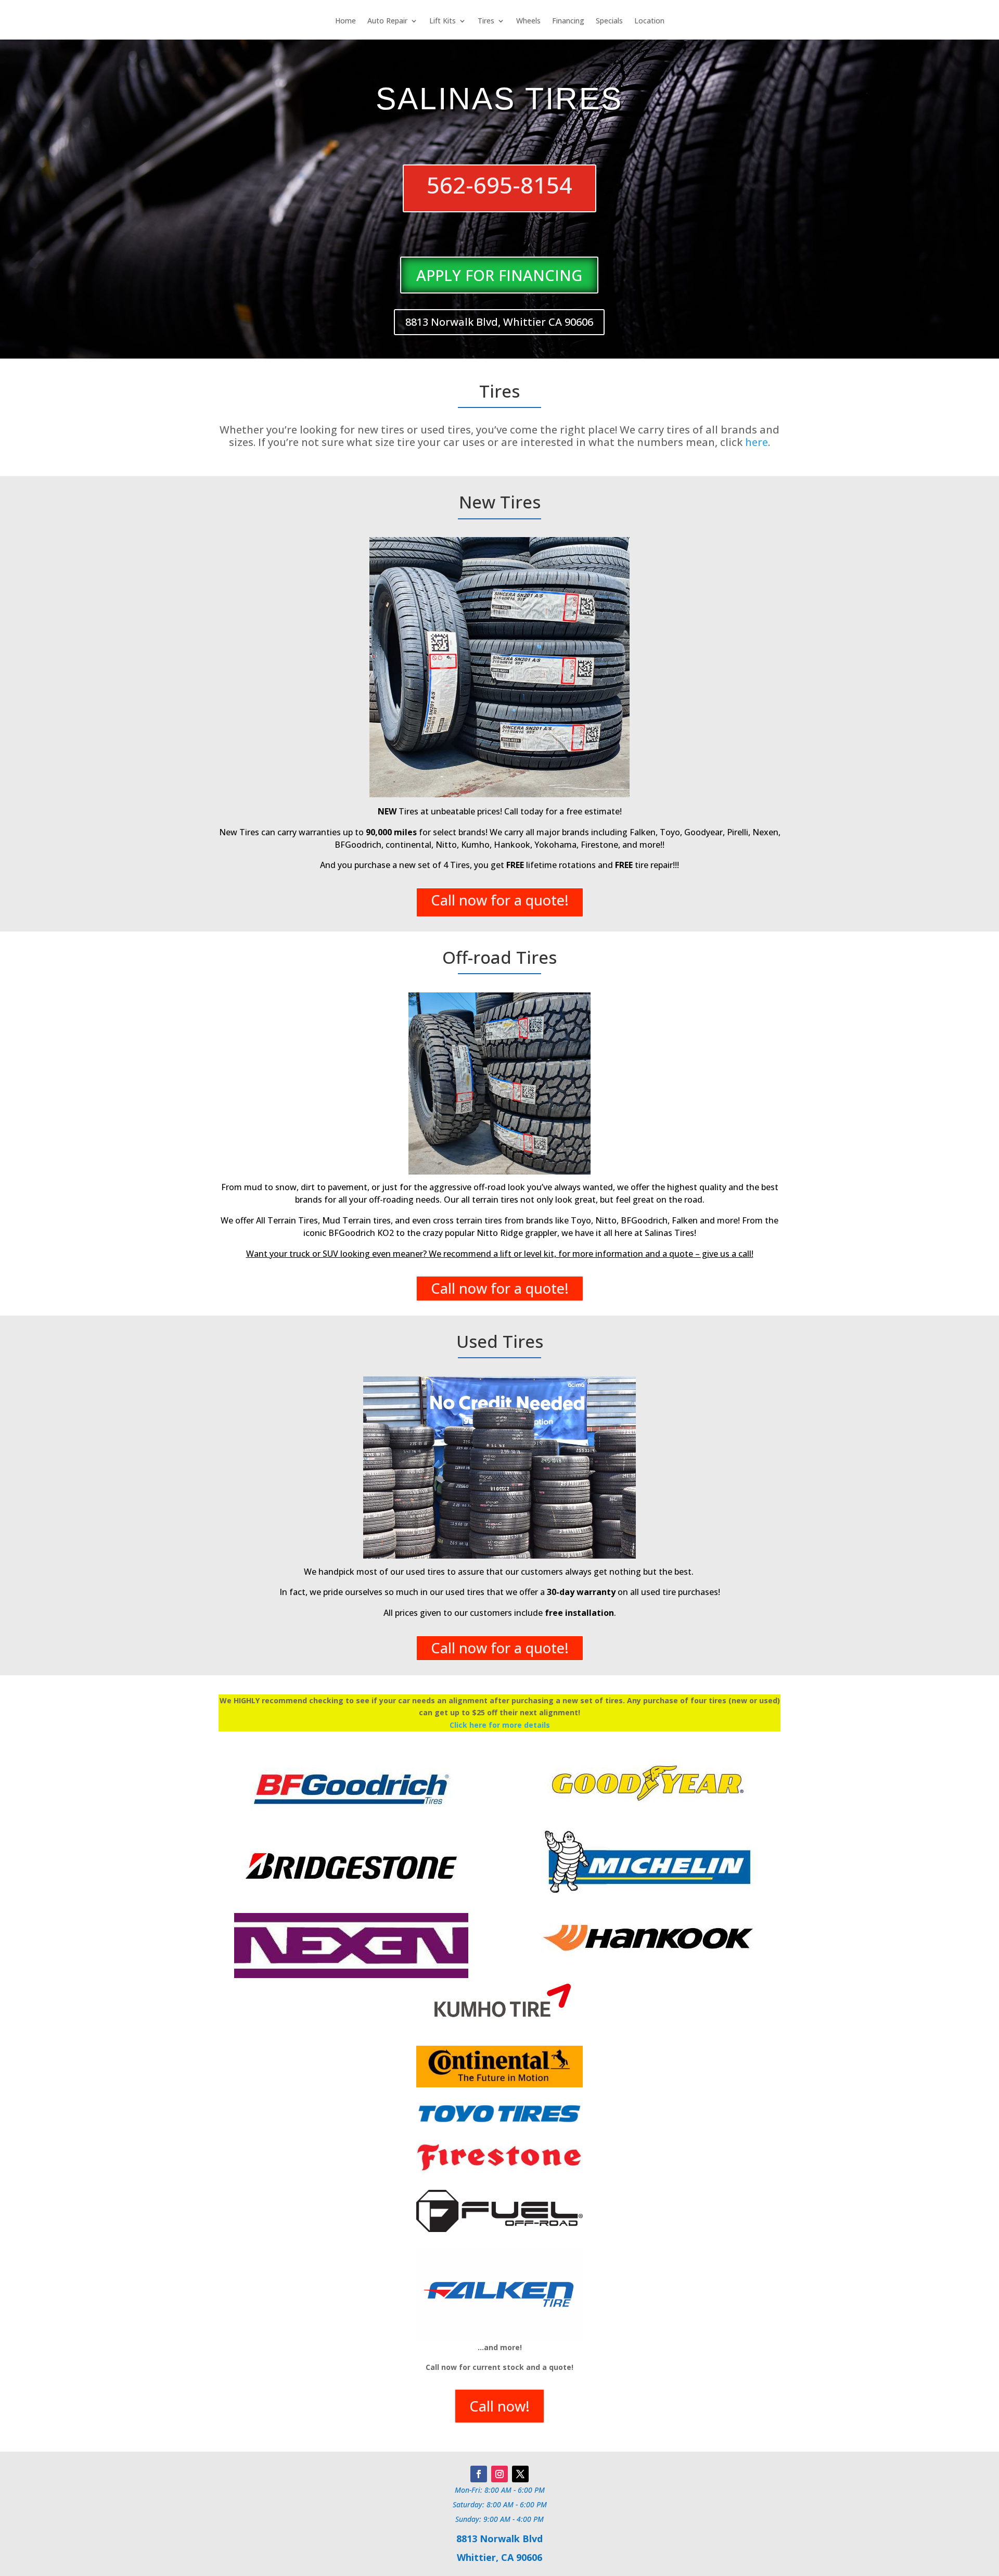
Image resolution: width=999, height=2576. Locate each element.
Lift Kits (443, 21)
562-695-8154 (499, 185)
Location (649, 21)
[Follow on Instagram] (499, 2474)
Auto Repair (387, 21)
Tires (486, 21)
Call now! (499, 2406)
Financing (568, 21)
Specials (609, 21)
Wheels (528, 21)
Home (345, 21)
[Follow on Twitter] (520, 2474)
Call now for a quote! (500, 900)
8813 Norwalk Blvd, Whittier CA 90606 (499, 322)
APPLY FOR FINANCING (499, 275)
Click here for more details (500, 1725)
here (757, 442)
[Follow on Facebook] (479, 2474)
